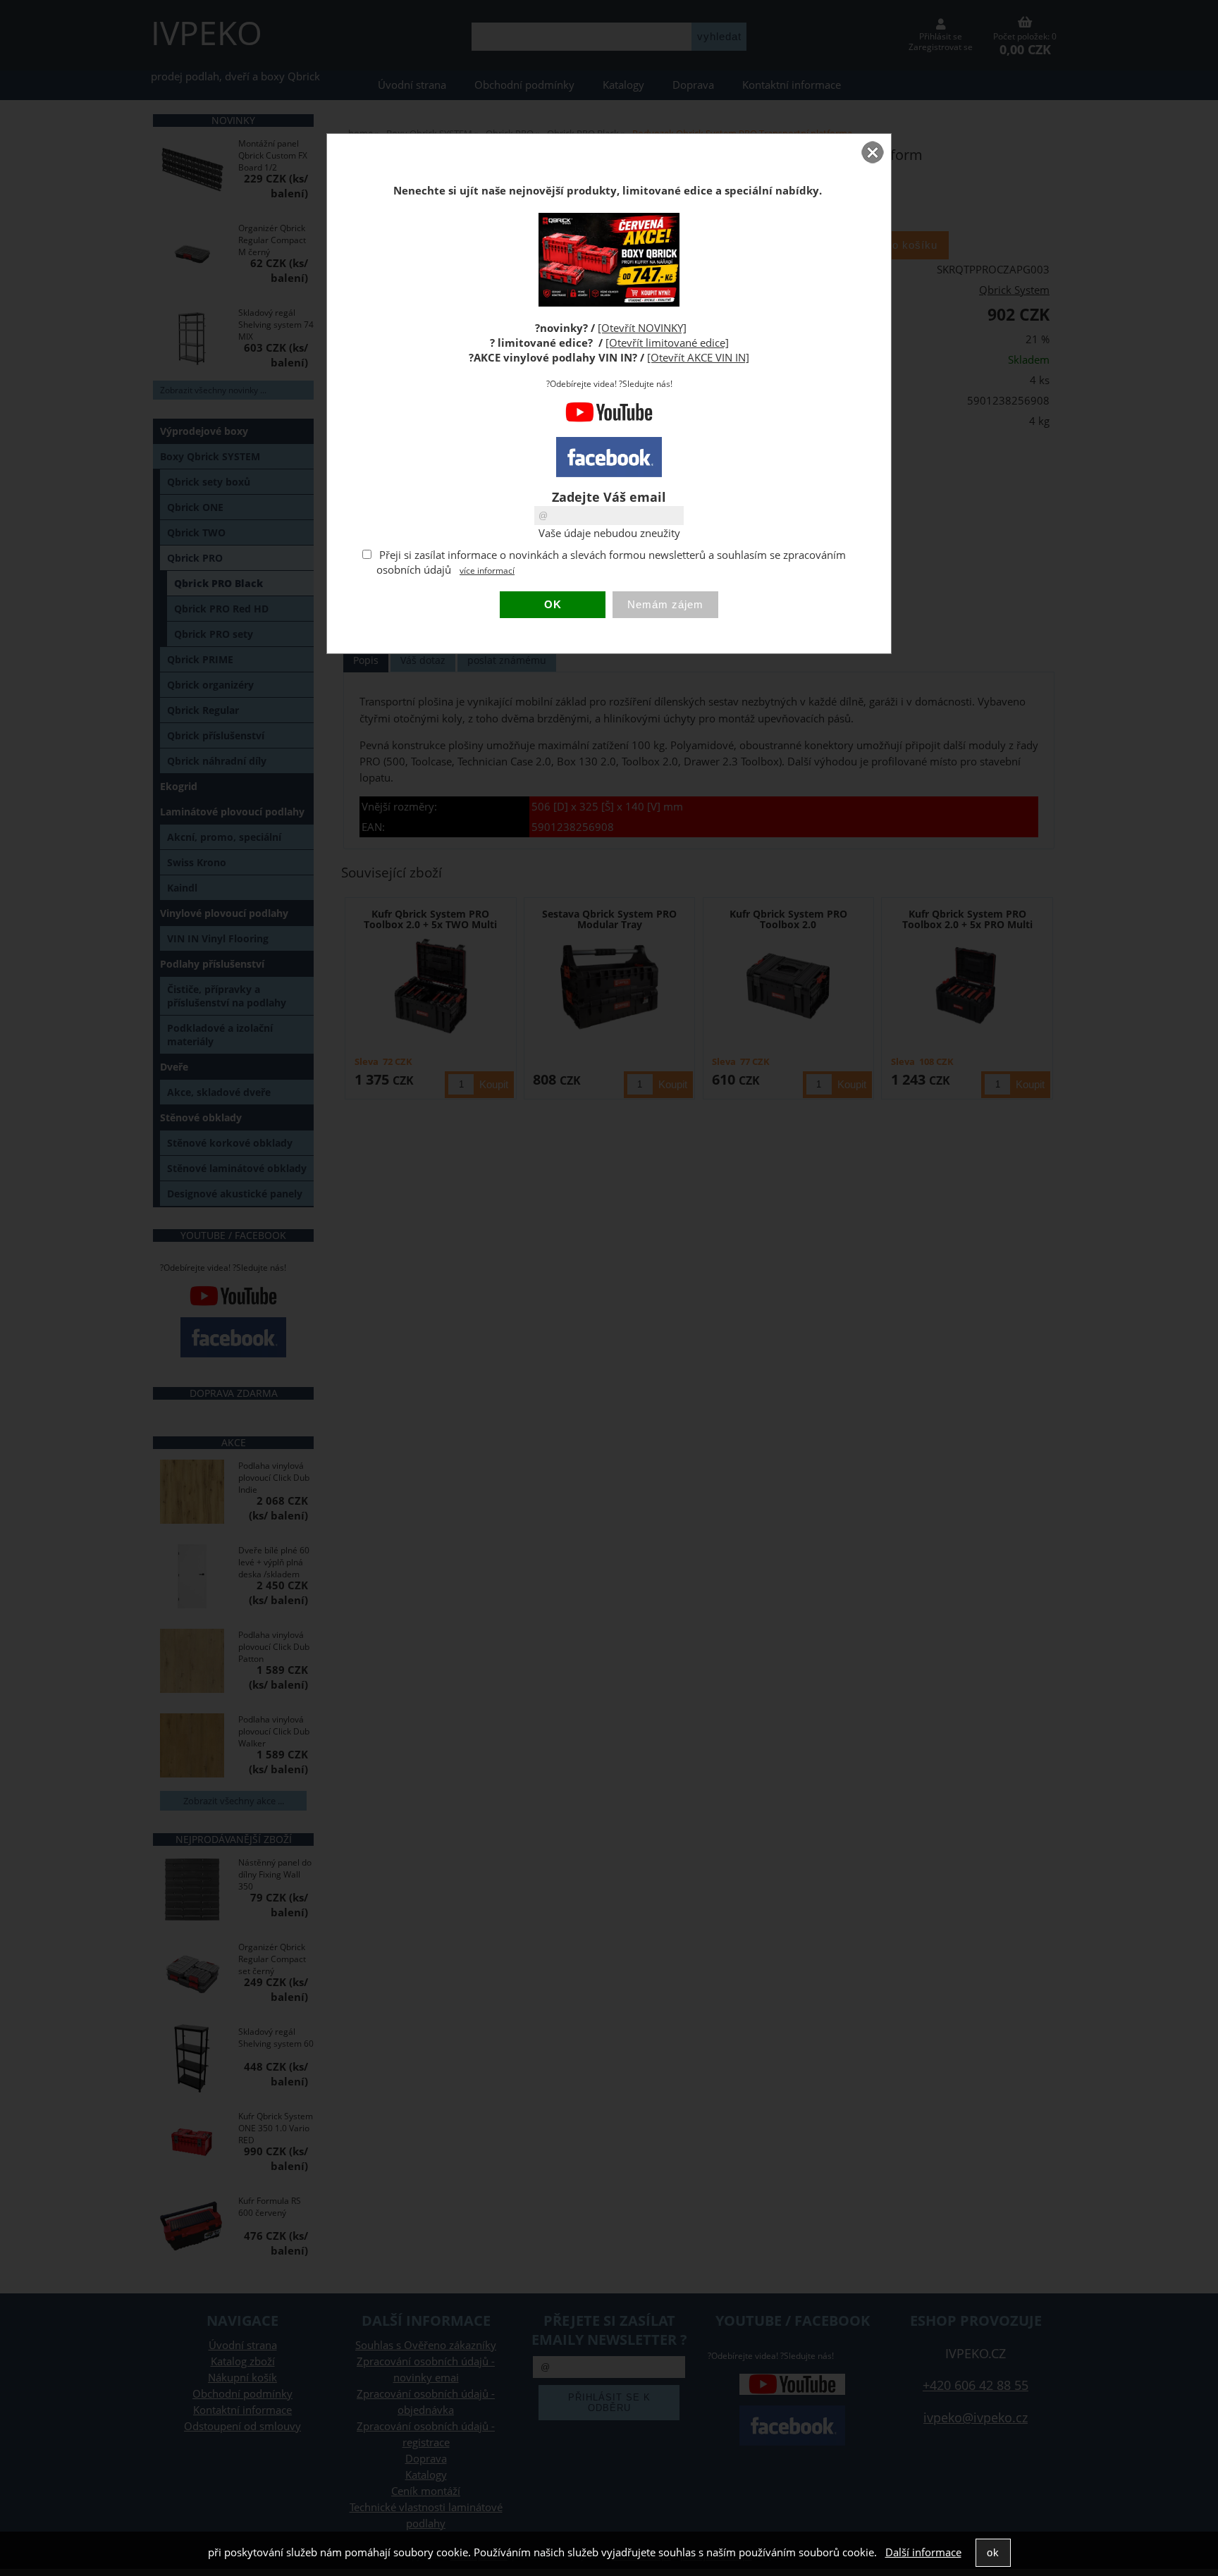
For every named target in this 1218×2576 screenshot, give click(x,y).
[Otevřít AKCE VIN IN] (698, 358)
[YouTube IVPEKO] (609, 419)
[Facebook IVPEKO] (609, 457)
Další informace (923, 2552)
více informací (487, 571)
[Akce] (609, 303)
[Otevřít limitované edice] (667, 343)
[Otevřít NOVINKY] (642, 328)
